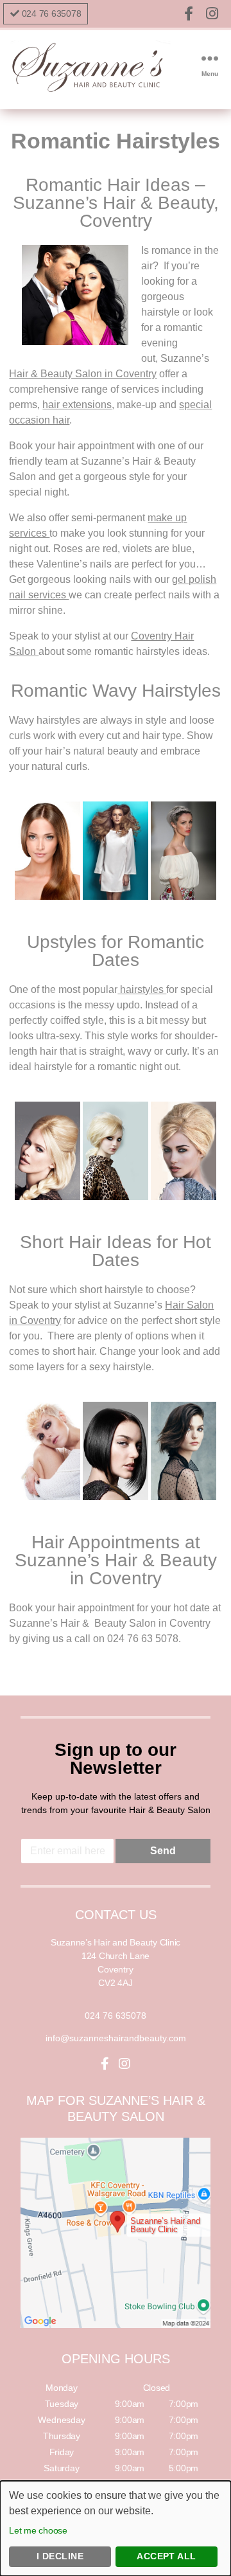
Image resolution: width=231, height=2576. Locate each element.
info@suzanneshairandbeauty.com (116, 2038)
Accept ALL (167, 2556)
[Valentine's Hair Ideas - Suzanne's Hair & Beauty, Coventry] (47, 851)
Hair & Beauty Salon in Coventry (83, 374)
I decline (60, 2556)
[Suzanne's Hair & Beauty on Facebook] (191, 14)
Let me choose (38, 2530)
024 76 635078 (52, 13)
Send (163, 1851)
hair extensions (77, 405)
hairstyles (142, 989)
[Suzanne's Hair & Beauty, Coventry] (90, 91)
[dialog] (116, 2528)
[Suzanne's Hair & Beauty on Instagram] (212, 14)
